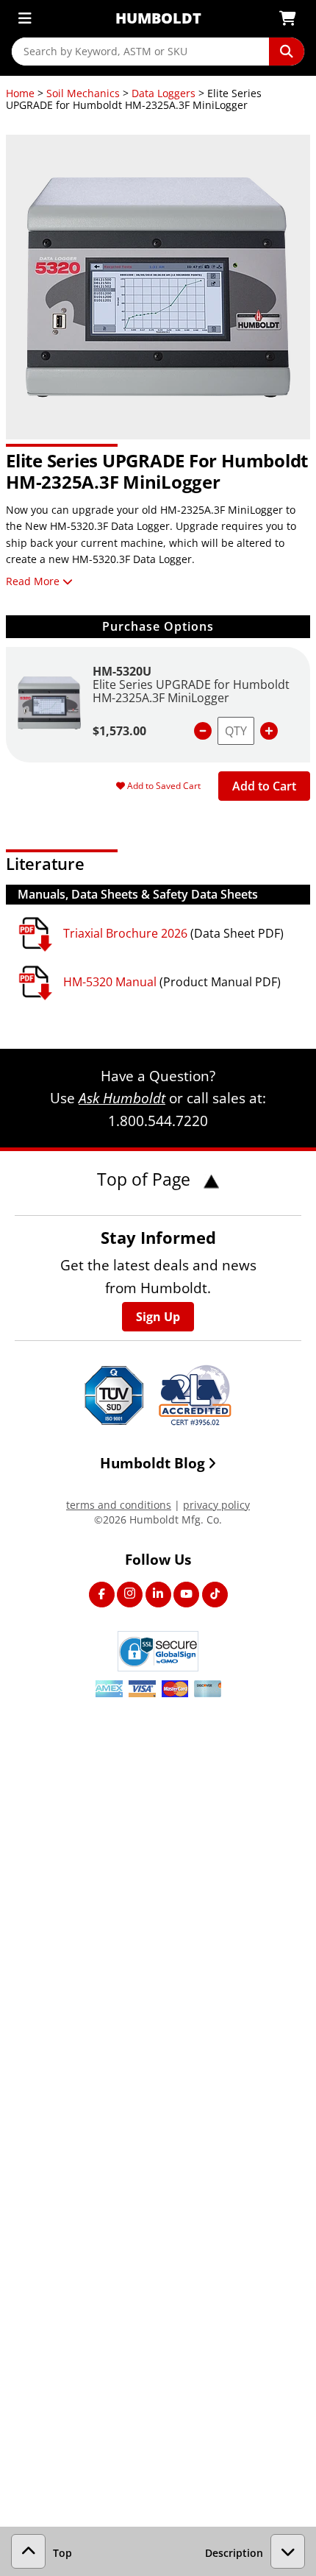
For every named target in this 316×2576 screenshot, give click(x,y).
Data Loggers (164, 93)
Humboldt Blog (152, 1463)
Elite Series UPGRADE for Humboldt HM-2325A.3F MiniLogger (191, 691)
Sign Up (158, 1317)
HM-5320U (122, 671)
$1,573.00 (119, 731)
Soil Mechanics (83, 93)
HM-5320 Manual (110, 982)
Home (20, 93)
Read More (33, 581)
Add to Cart (264, 786)
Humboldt (158, 18)
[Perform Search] (287, 52)
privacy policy (216, 1505)
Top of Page (146, 1179)
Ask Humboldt (122, 1098)
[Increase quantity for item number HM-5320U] (269, 731)
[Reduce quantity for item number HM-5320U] (203, 731)
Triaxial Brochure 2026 (125, 933)
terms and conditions (119, 1505)
